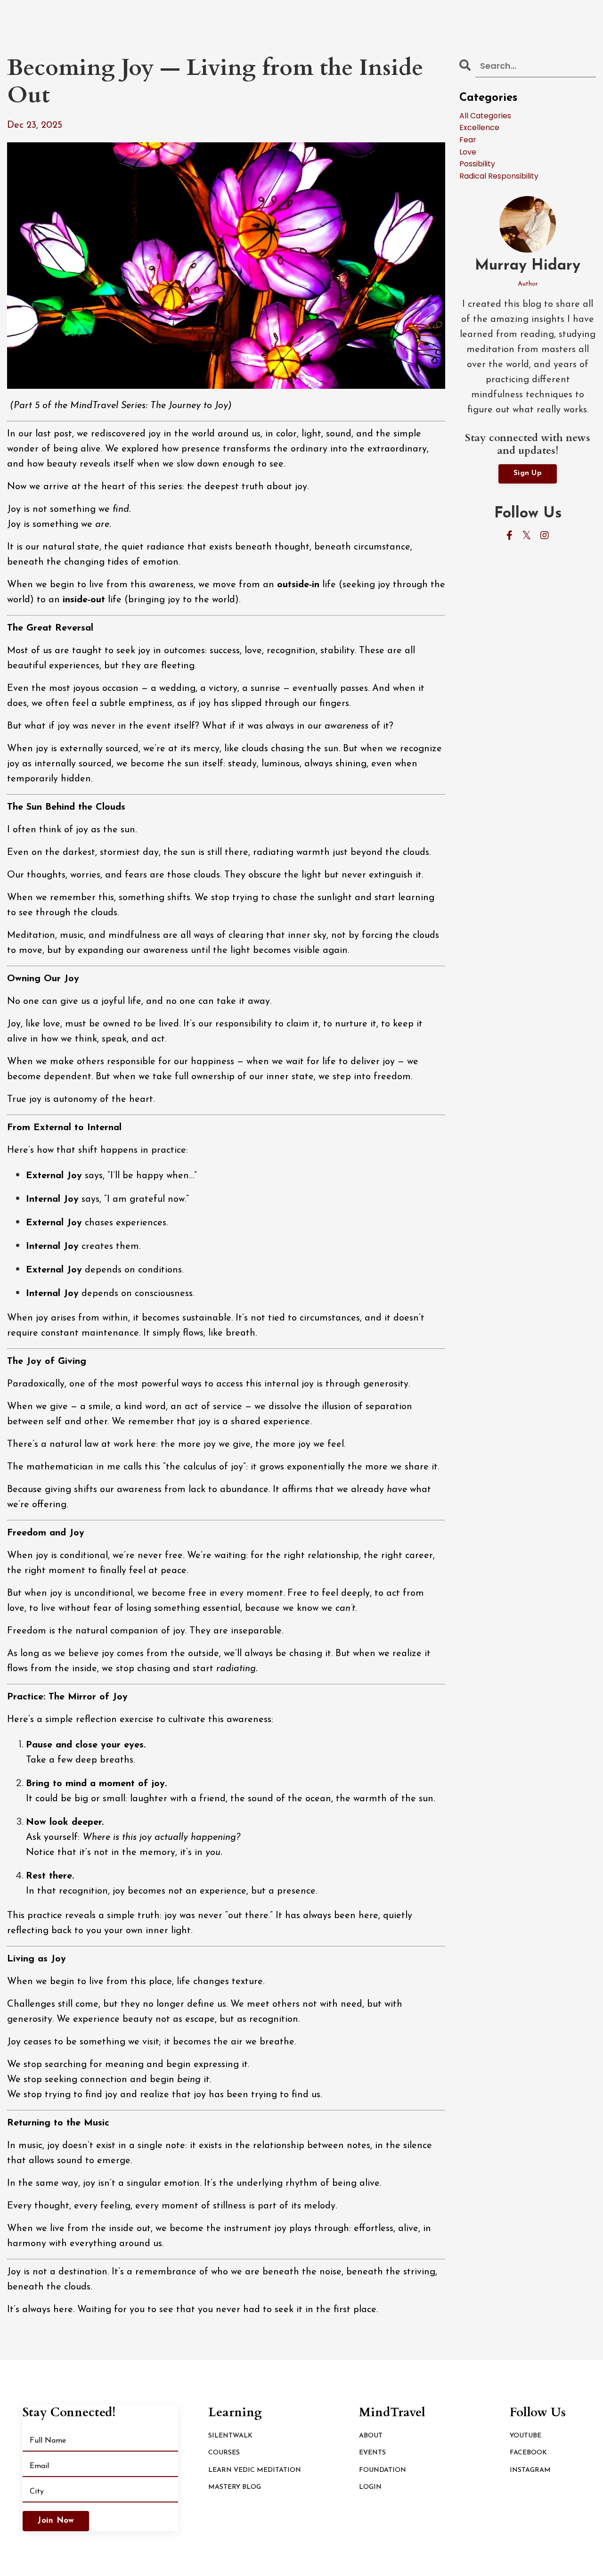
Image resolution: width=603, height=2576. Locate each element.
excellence (479, 127)
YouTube (526, 2436)
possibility (477, 164)
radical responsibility (499, 176)
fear (468, 140)
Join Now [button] (56, 2521)
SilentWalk (230, 2436)
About (371, 2436)
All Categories (485, 116)
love (468, 152)
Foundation (383, 2470)
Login (370, 2487)
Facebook (528, 2453)
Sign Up (528, 473)
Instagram (530, 2470)
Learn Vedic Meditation (255, 2470)
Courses (224, 2453)
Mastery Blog (235, 2487)
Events (372, 2453)
